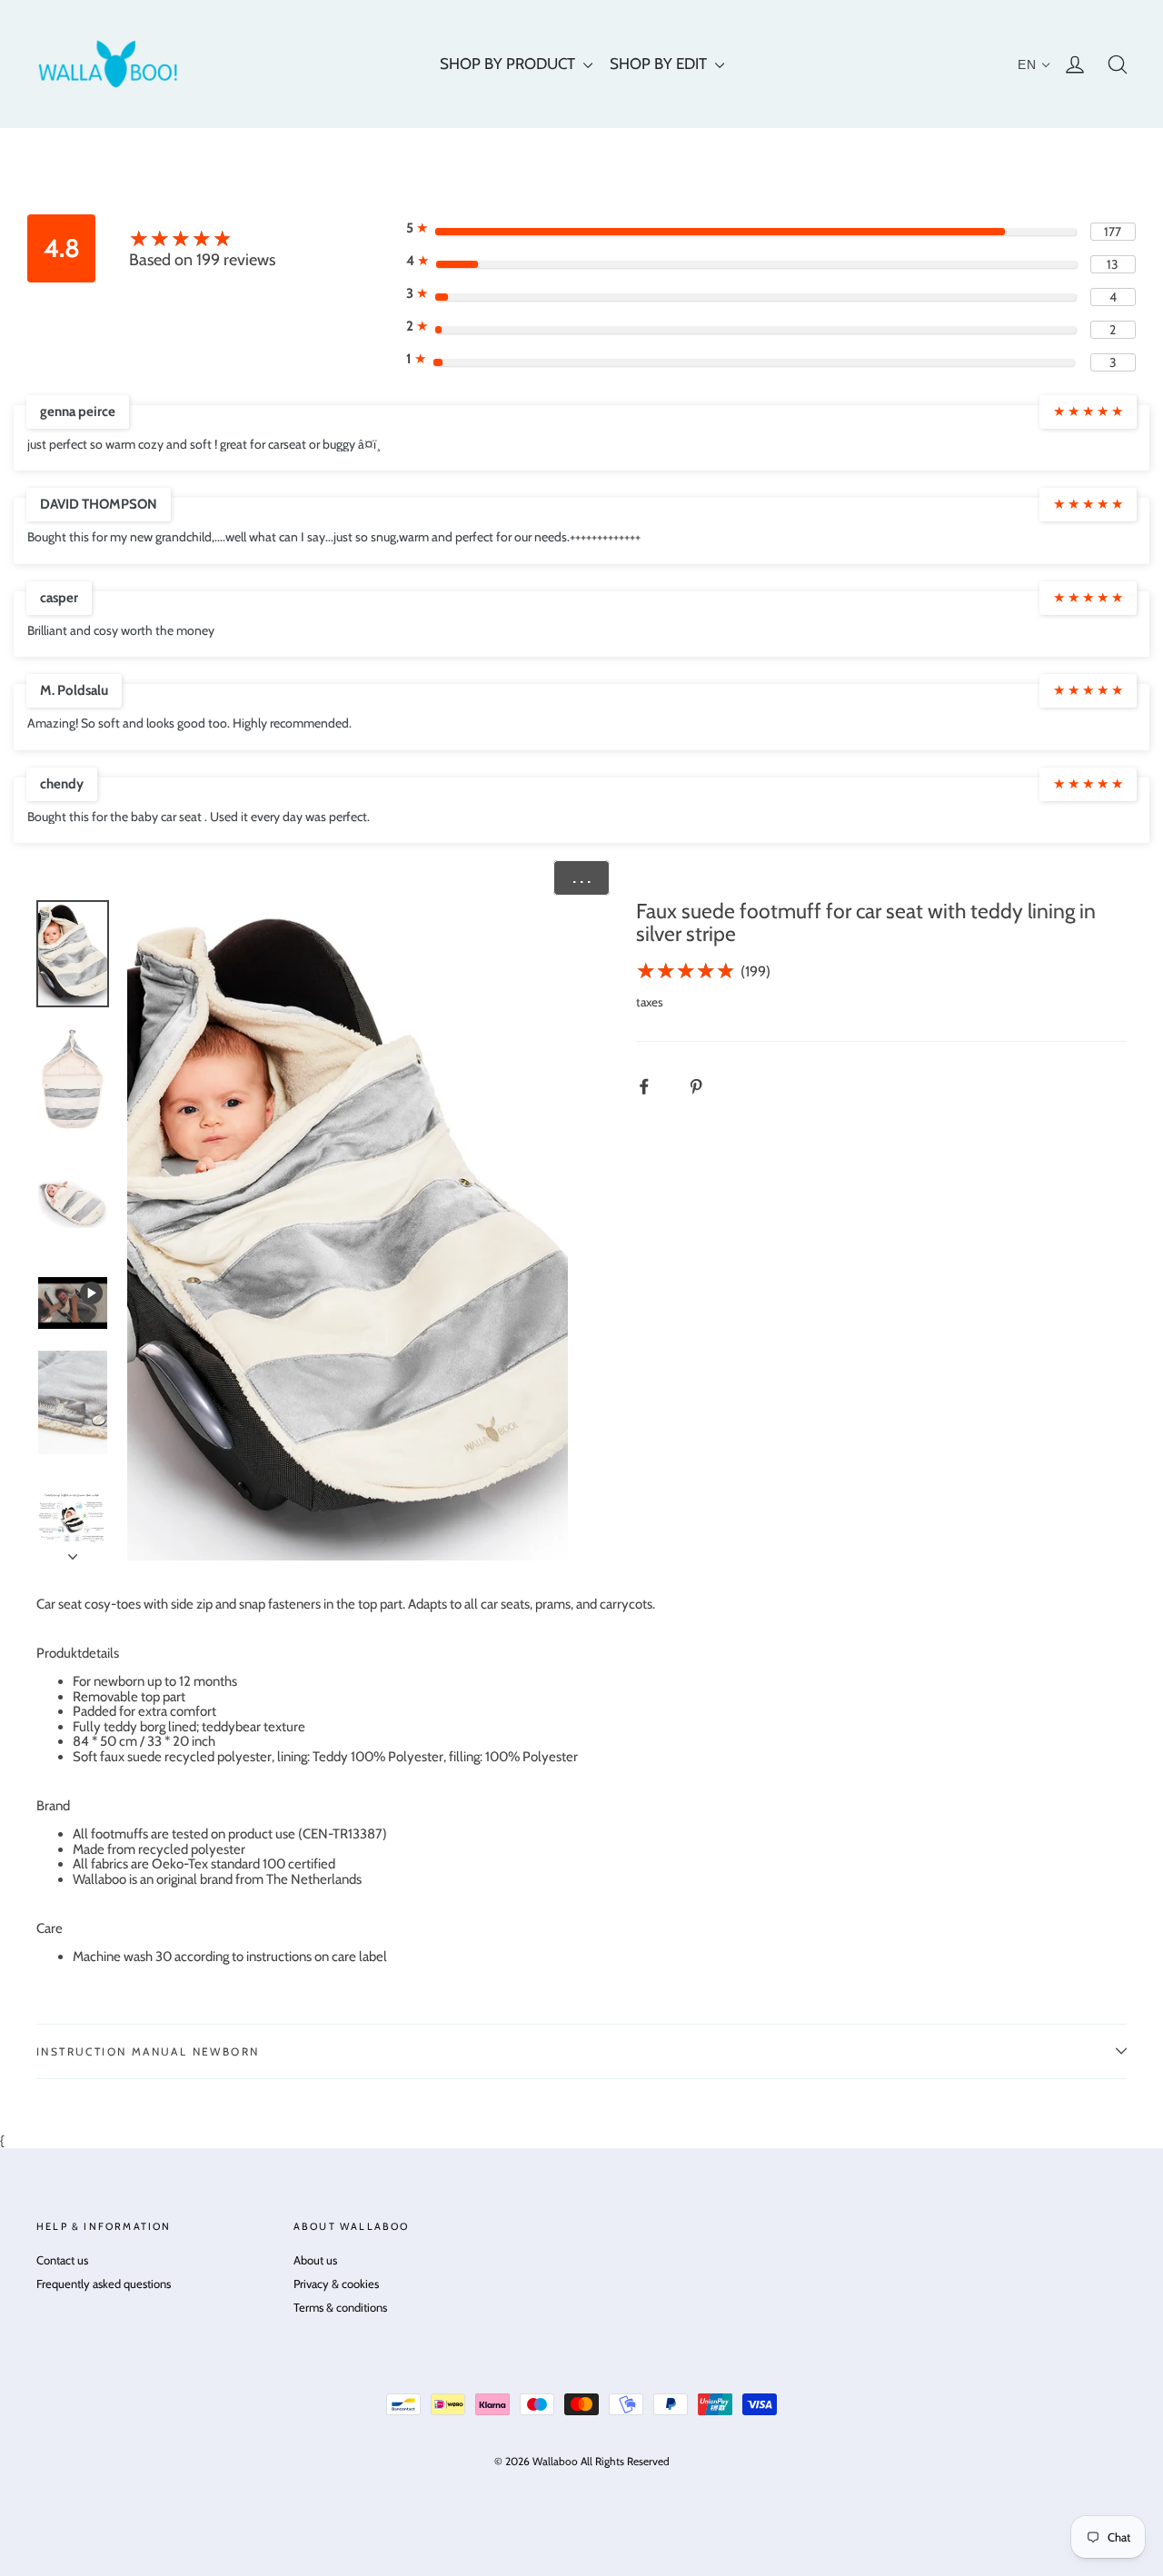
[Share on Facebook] (654, 1087)
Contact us (62, 2260)
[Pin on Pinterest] (706, 1087)
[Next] (73, 1551)
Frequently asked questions (104, 2284)
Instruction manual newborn (148, 2051)
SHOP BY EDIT (660, 64)
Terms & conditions (340, 2307)
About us (315, 2260)
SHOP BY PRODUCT (509, 64)
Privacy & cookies (336, 2284)
